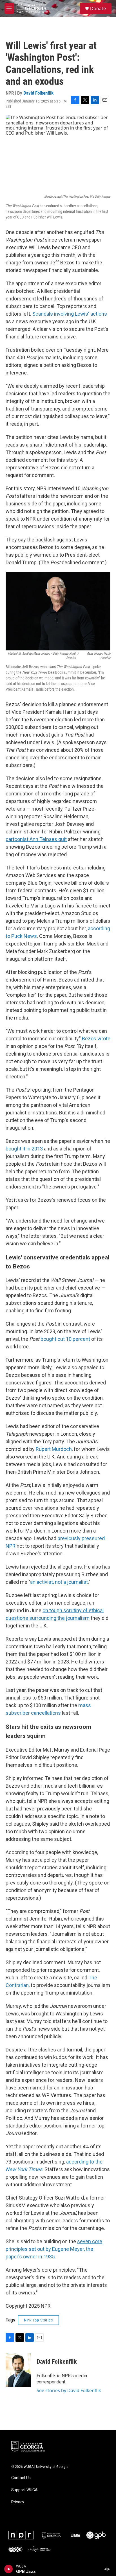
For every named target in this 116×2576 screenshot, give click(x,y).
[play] (9, 2569)
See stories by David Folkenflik (69, 2390)
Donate (98, 8)
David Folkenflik (38, 93)
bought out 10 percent (65, 1339)
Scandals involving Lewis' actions (70, 314)
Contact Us (21, 2478)
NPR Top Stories (38, 2320)
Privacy (18, 2502)
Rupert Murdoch (54, 1449)
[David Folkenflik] (18, 2370)
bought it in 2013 (24, 1149)
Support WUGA (24, 2490)
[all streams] (109, 2569)
